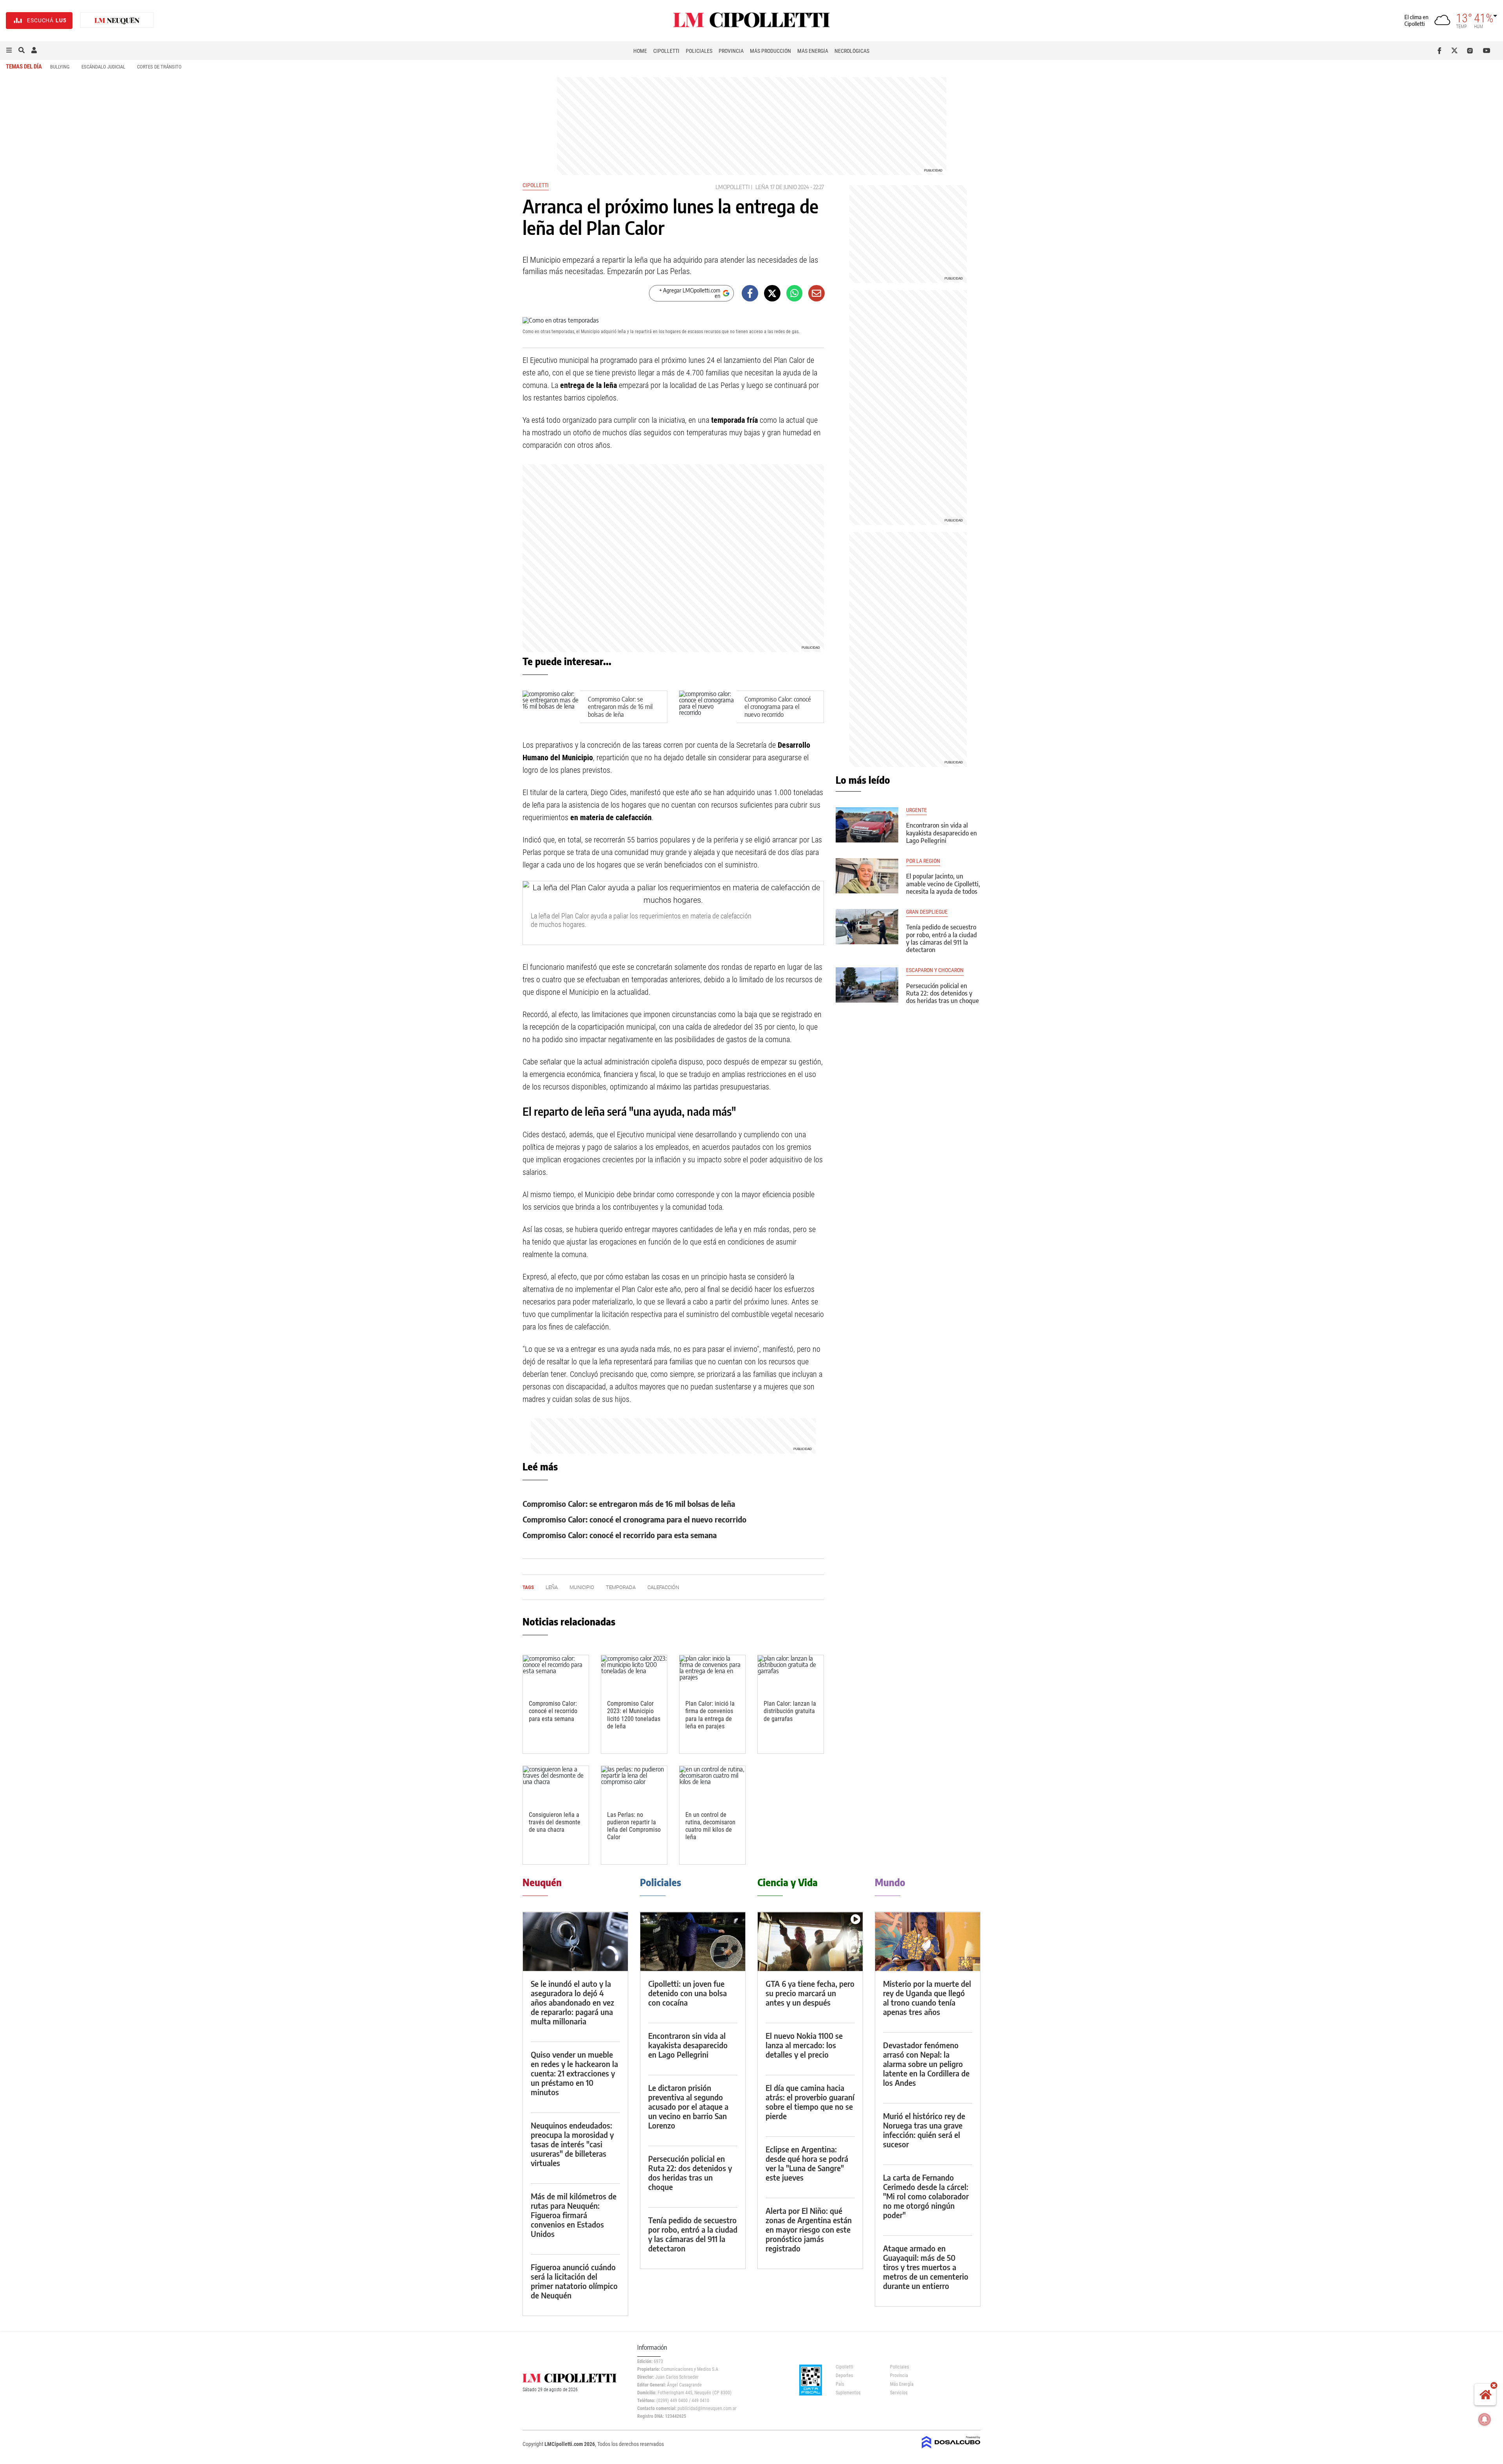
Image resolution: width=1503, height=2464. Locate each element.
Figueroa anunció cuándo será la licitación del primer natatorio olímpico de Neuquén (574, 2281)
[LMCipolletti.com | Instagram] (1471, 51)
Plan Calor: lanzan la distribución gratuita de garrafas (790, 1711)
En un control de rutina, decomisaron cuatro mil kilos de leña (710, 1826)
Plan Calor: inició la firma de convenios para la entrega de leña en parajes (710, 1715)
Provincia (731, 51)
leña (762, 187)
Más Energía (813, 51)
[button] (9, 51)
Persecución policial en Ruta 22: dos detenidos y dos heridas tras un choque (943, 993)
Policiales (699, 51)
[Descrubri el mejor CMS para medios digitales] (951, 2449)
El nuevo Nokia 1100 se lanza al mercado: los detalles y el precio (804, 2045)
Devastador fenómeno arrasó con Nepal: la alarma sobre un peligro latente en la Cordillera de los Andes (926, 2064)
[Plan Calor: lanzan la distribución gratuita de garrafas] (791, 1674)
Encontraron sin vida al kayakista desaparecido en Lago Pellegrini (942, 833)
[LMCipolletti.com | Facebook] (1441, 51)
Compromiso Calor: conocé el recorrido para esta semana (620, 1535)
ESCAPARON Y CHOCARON (935, 970)
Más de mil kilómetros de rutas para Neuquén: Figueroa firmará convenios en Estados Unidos (574, 2215)
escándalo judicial (103, 67)
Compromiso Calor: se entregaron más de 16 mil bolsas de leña (620, 707)
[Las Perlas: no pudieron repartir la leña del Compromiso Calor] (634, 1785)
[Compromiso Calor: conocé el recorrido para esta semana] (556, 1674)
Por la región (923, 861)
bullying (60, 67)
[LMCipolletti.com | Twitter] (1456, 51)
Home (640, 51)
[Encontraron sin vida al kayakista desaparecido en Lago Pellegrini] (867, 825)
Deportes (844, 2376)
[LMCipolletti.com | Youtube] (1487, 51)
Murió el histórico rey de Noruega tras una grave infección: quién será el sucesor (924, 2130)
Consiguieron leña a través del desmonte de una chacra (555, 1822)
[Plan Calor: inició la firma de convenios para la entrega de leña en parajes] (712, 1674)
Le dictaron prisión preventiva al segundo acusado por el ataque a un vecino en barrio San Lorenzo (688, 2106)
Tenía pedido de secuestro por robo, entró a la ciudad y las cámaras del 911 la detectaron (942, 938)
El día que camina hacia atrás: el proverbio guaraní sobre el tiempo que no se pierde (810, 2102)
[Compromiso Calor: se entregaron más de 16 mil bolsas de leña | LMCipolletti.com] (551, 707)
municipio (582, 1587)
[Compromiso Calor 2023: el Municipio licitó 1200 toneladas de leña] (634, 1674)
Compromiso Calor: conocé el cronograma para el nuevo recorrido (778, 707)
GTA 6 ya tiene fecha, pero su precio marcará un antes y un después (810, 1993)
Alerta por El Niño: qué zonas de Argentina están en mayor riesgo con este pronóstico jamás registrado (809, 2229)
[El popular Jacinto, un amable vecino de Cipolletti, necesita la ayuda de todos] (867, 876)
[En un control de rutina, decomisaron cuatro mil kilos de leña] (712, 1785)
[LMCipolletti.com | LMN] (117, 21)
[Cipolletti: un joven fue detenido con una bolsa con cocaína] (693, 1942)
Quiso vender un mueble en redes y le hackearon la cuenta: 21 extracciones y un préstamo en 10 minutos (574, 2073)
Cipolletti (666, 51)
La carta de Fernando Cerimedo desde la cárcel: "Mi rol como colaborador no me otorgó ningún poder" (926, 2196)
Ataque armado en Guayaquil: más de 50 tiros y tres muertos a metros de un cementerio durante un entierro (926, 2267)
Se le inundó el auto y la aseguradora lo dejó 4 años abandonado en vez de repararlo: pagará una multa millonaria (572, 2002)
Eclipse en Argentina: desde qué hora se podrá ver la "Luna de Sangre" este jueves (807, 2163)
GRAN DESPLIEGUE (927, 912)
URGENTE (916, 810)
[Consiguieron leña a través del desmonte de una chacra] (556, 1785)
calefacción (663, 1587)
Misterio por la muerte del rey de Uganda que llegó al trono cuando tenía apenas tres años (927, 1998)
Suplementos (848, 2393)
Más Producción (770, 51)
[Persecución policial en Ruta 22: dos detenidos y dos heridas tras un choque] (867, 985)
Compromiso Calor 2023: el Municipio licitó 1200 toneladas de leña (634, 1715)
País (840, 2384)
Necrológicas (852, 51)
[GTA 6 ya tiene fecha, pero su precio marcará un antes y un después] (810, 1942)
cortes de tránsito (159, 67)
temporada (621, 1587)
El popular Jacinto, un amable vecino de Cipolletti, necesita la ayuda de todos (943, 884)
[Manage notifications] (1485, 2419)
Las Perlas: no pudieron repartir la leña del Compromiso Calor (634, 1826)
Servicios (899, 2393)
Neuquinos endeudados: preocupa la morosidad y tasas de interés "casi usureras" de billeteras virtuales (572, 2144)
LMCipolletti (733, 187)
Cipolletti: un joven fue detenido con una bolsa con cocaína (688, 1993)
